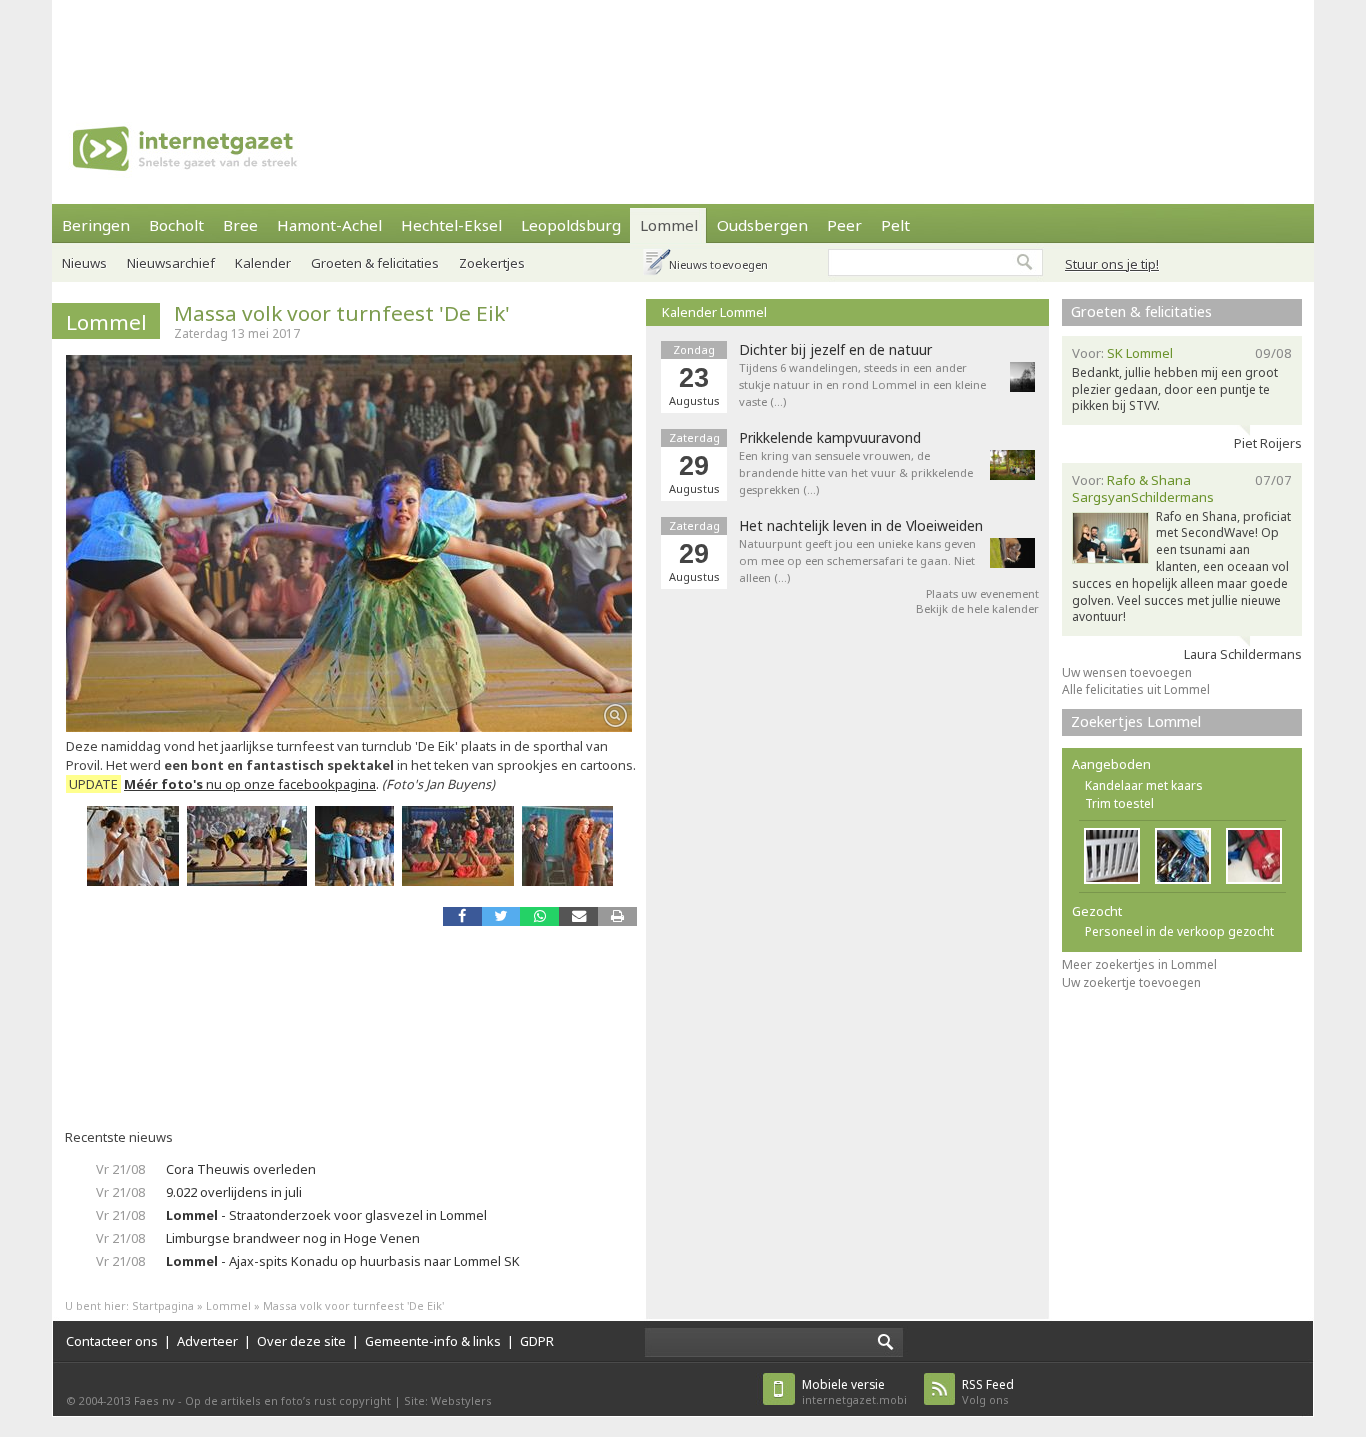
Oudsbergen (762, 225)
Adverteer (207, 1341)
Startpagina (163, 1305)
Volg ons (988, 1391)
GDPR (537, 1341)
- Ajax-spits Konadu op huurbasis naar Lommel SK (343, 1261)
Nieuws (84, 263)
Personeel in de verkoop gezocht (1179, 931)
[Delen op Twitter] (501, 916)
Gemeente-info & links (433, 1341)
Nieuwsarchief (171, 263)
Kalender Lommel (714, 312)
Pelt (895, 225)
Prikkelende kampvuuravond (830, 438)
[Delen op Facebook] (462, 916)
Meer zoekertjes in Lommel (1139, 964)
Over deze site (301, 1341)
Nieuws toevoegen (718, 264)
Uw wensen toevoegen (1127, 672)
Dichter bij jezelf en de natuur (835, 350)
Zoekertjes (492, 263)
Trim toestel (1119, 803)
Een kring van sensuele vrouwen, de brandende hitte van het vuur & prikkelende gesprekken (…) (856, 472)
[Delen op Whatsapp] (539, 916)
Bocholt (176, 225)
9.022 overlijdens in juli (234, 1192)
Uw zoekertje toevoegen (1131, 982)
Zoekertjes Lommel (1136, 721)
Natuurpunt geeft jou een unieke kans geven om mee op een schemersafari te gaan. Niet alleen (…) (857, 560)
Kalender (263, 263)
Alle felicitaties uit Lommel (1136, 689)
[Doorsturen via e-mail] (578, 916)
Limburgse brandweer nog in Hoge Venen (293, 1238)
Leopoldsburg (571, 225)
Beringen (96, 225)
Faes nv (154, 1400)
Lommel (669, 225)
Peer (844, 225)
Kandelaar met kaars (1144, 785)
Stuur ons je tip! (1112, 264)
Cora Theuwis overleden (241, 1169)
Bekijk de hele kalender (977, 608)
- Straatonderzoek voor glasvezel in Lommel (326, 1215)
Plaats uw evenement (982, 593)
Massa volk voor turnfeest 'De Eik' (342, 313)
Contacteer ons (112, 1341)
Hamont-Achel (329, 225)
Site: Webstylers (448, 1400)
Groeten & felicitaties (375, 263)
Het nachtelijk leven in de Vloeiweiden (861, 526)
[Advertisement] (683, 45)
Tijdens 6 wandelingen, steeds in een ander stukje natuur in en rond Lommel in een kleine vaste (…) (862, 384)
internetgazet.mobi (854, 1391)
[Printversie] (617, 916)
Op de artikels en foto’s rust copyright (288, 1400)
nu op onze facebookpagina (250, 784)
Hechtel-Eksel (451, 225)
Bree (240, 225)
